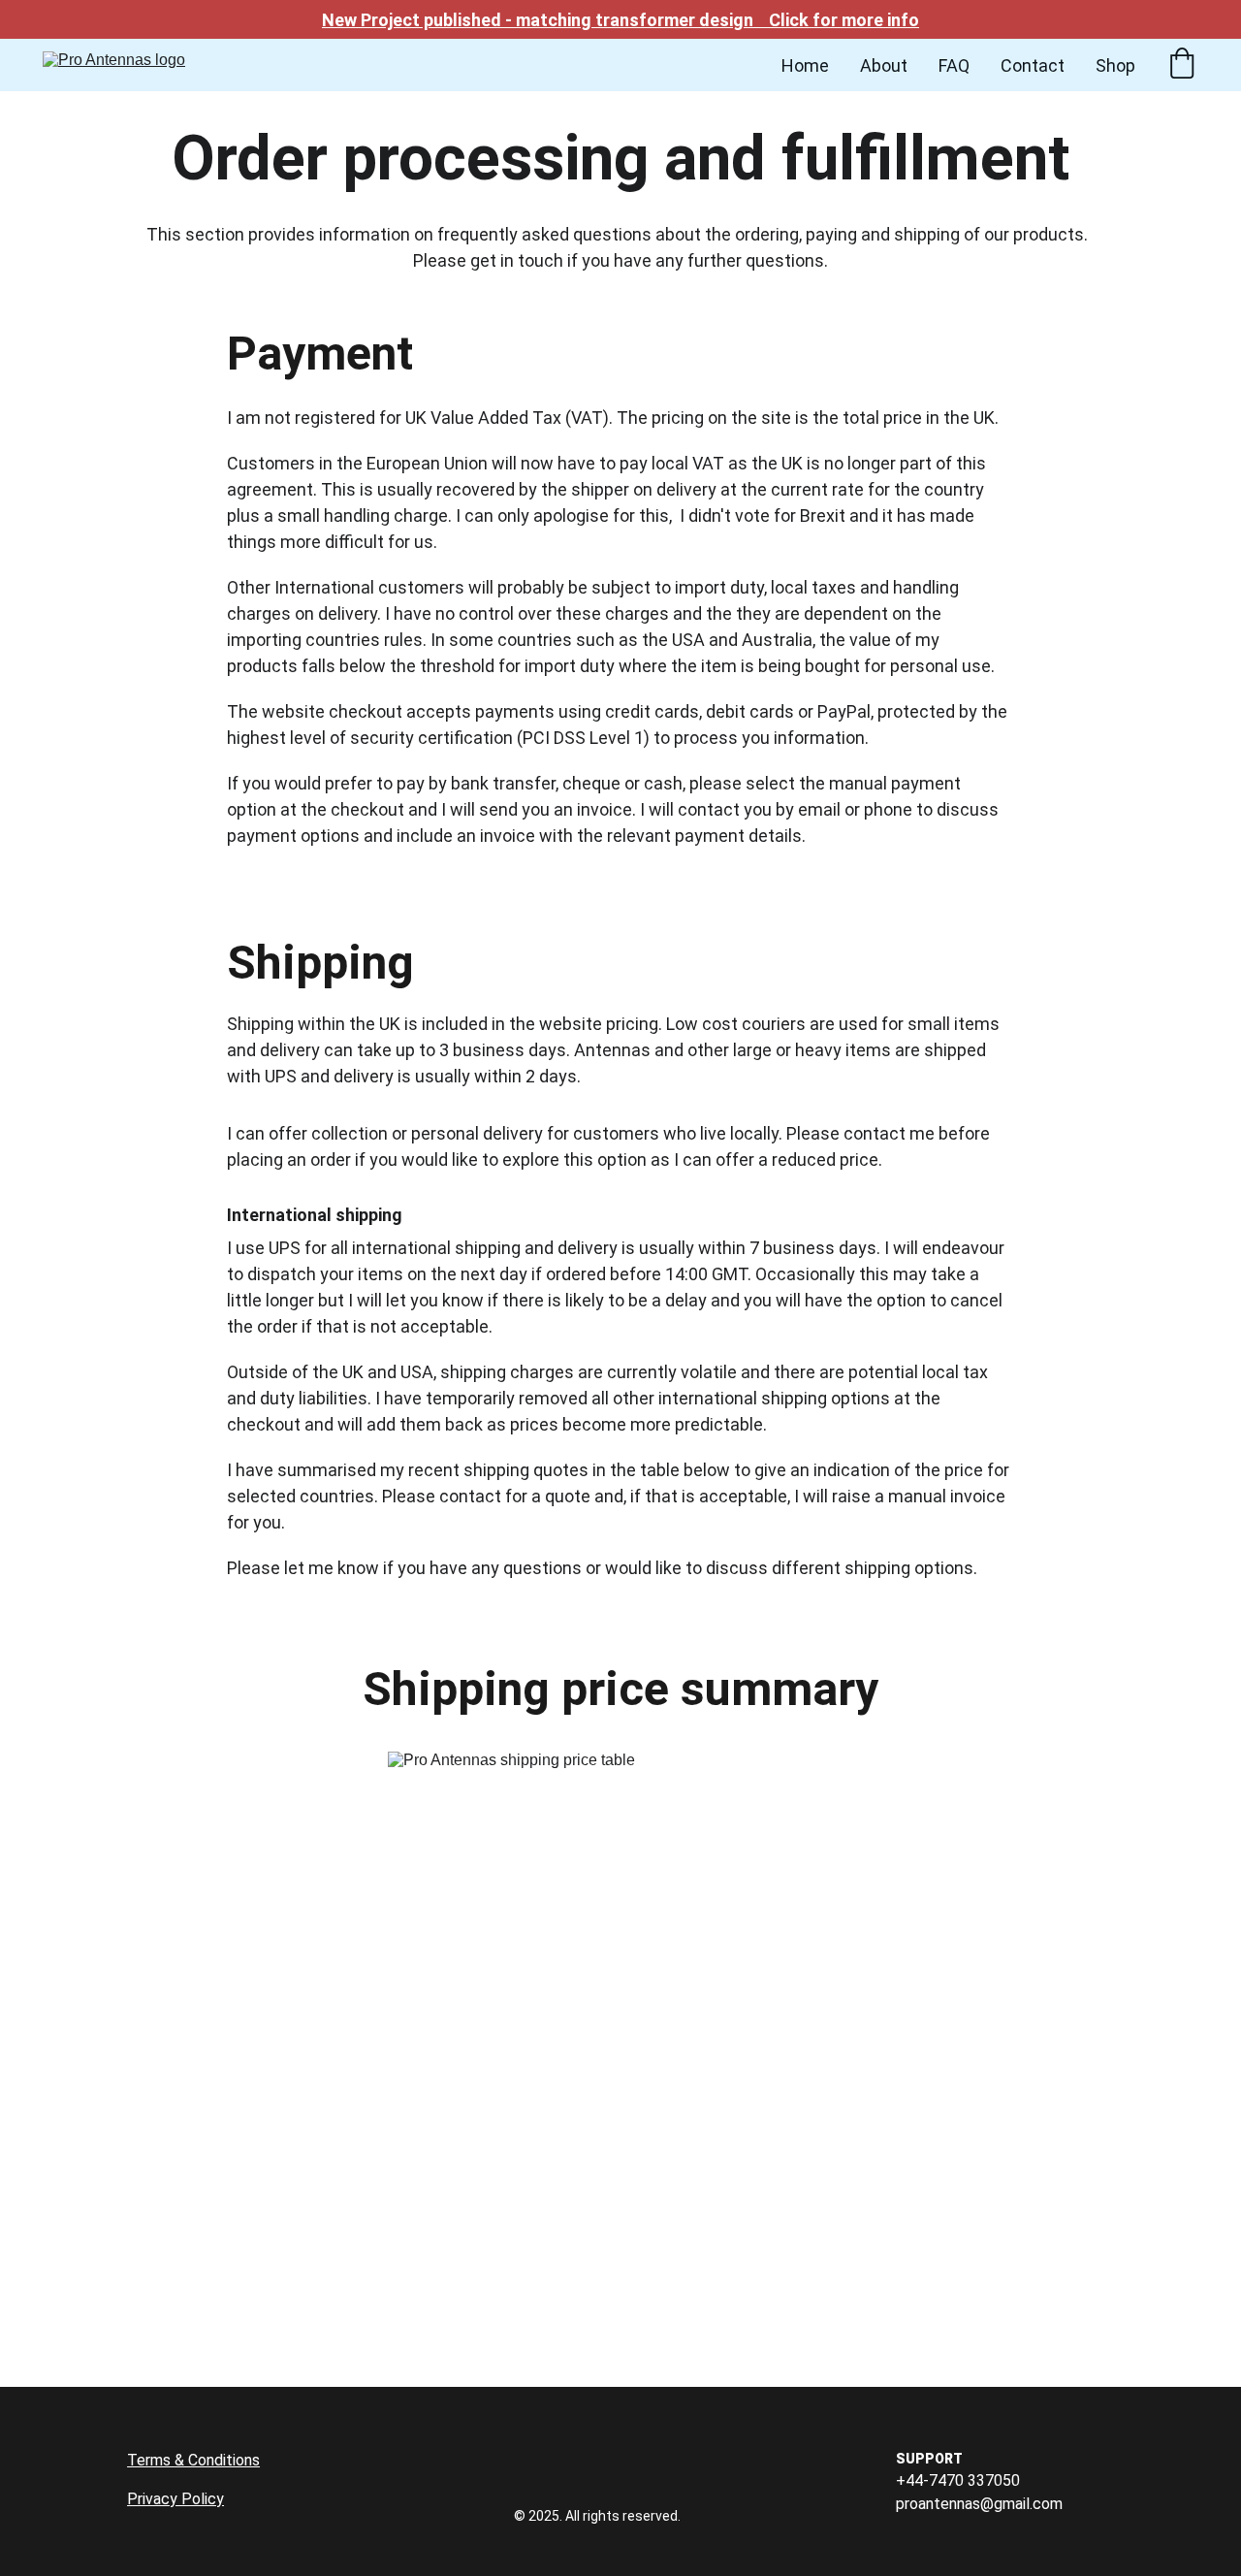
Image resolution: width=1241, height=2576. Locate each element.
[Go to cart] (1182, 65)
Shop (1115, 65)
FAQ (954, 65)
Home (805, 65)
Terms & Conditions (193, 2460)
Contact (1033, 65)
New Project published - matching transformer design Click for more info (620, 20)
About (884, 65)
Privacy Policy (175, 2499)
